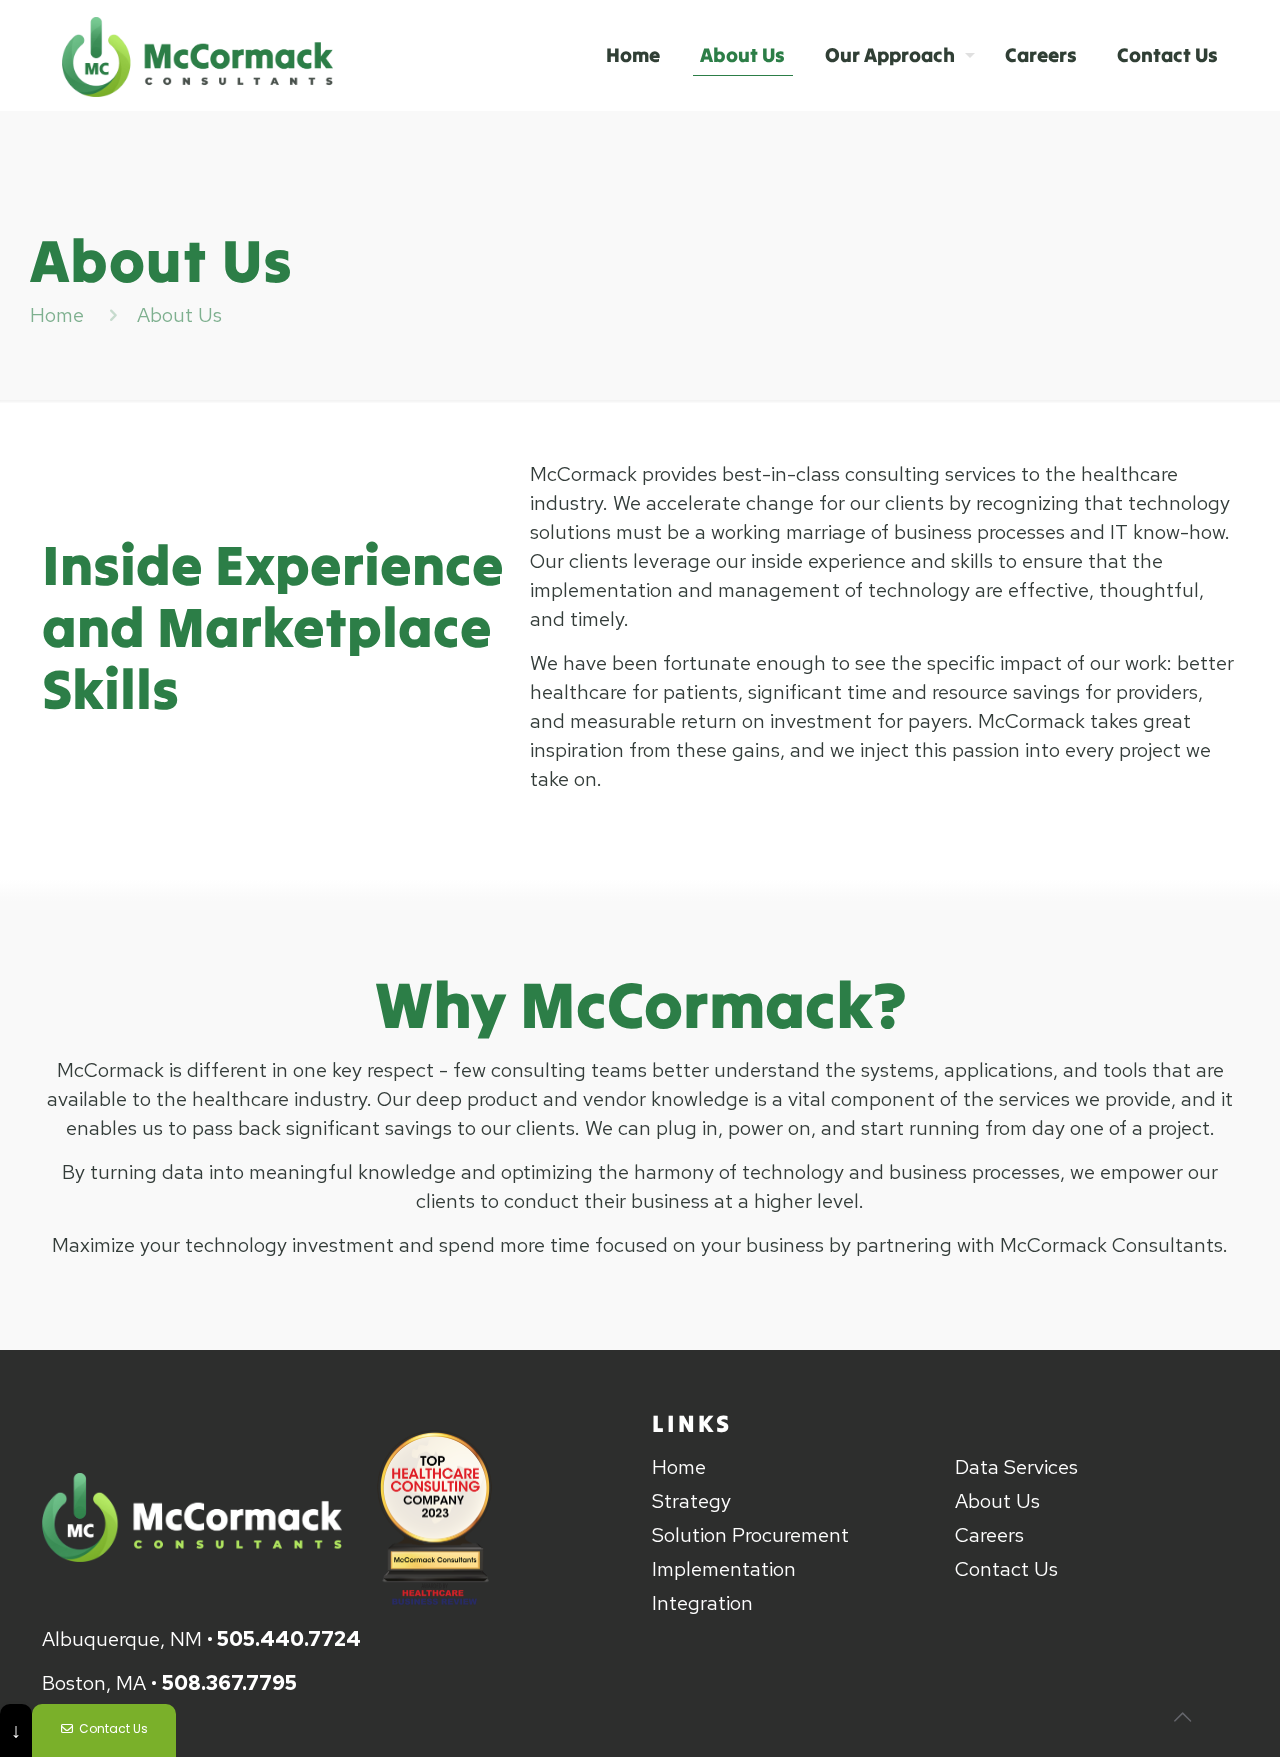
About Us (997, 1501)
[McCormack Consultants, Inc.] (197, 55)
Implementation (724, 1569)
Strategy (691, 1501)
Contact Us (1006, 1569)
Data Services (1016, 1467)
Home (57, 315)
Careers (989, 1535)
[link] (192, 1517)
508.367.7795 (229, 1683)
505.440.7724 (289, 1639)
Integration (702, 1603)
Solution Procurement (750, 1535)
